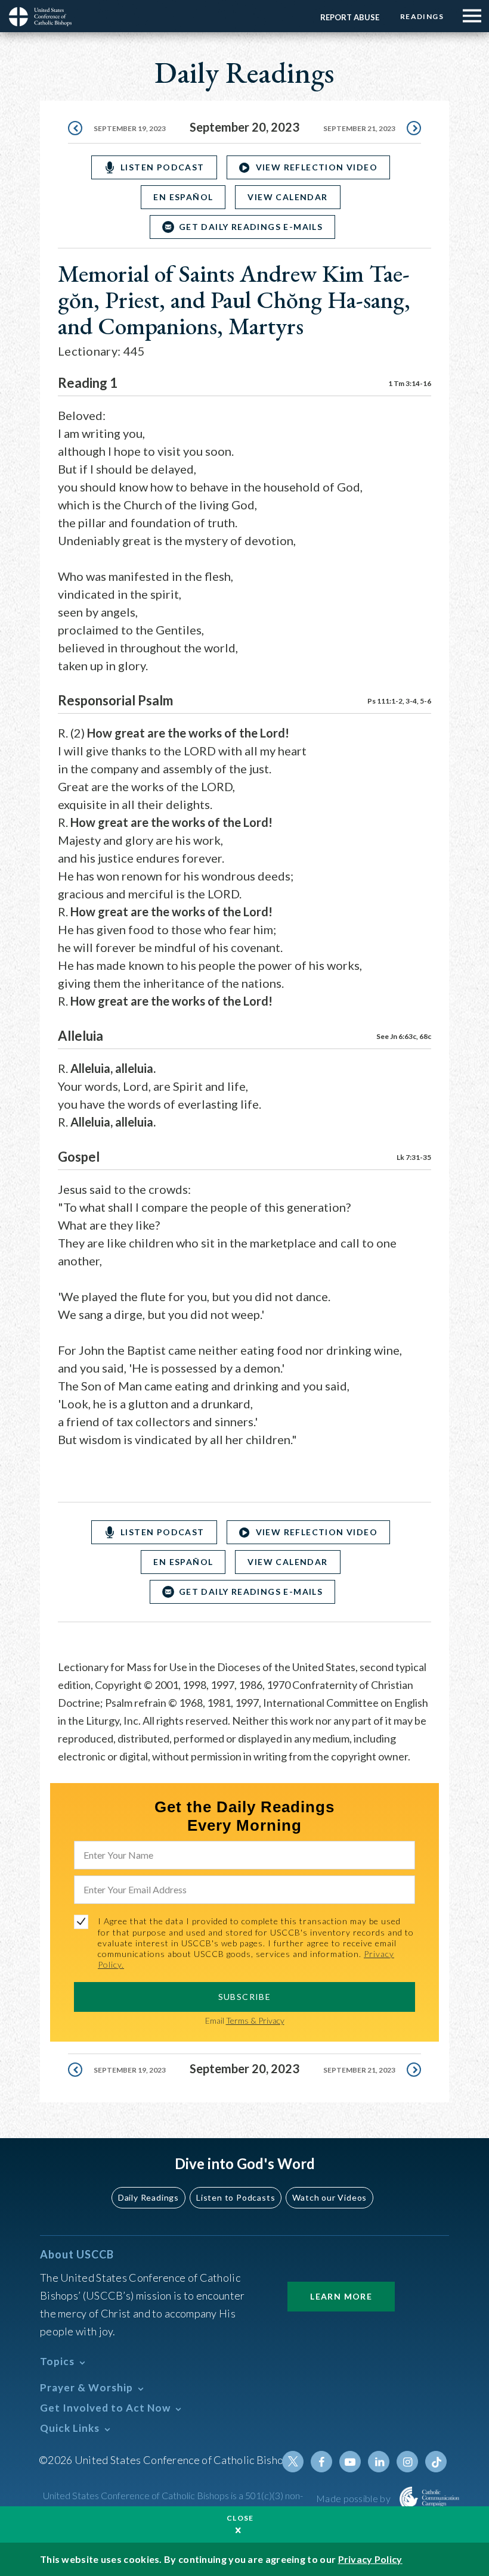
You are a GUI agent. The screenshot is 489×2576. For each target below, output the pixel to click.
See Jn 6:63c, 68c (404, 1036)
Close (240, 2518)
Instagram (407, 2462)
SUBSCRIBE (245, 1997)
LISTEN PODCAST (163, 167)
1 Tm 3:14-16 (410, 383)
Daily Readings (148, 2197)
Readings (422, 16)
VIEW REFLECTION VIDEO (317, 167)
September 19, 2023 (130, 128)
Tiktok (436, 2462)
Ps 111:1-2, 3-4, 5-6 (399, 701)
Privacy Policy (370, 2559)
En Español (183, 197)
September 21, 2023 (359, 128)
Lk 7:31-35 (414, 1157)
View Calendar (287, 197)
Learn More (341, 2296)
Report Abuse (350, 17)
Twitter (293, 2462)
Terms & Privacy (255, 2020)
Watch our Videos (329, 2197)
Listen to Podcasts (236, 2197)
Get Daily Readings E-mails (251, 227)
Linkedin (379, 2462)
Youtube (350, 2462)
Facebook (321, 2462)
